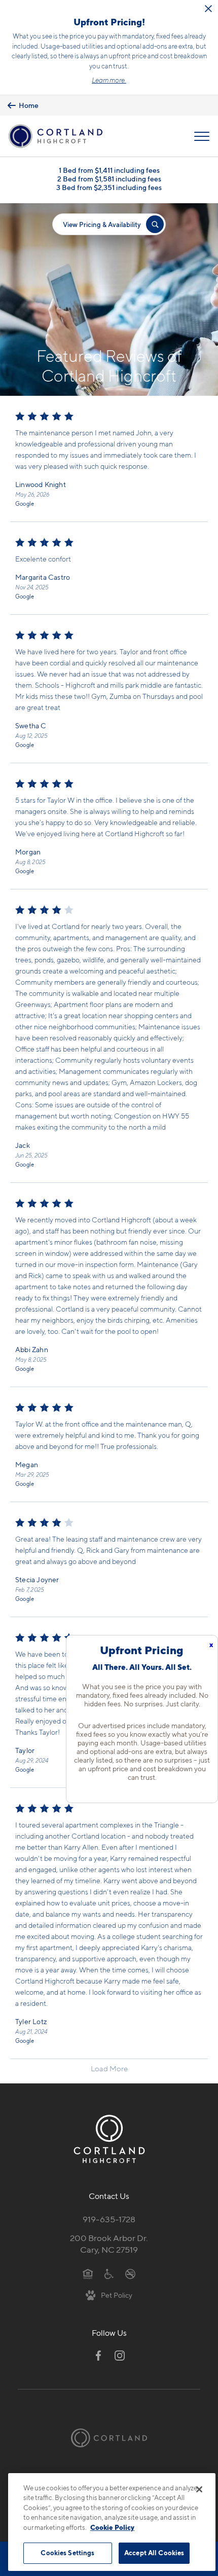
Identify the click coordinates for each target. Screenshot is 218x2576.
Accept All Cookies (154, 2553)
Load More (109, 2069)
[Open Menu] (202, 136)
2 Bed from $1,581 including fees (109, 179)
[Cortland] (109, 2438)
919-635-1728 (109, 2219)
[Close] (199, 2489)
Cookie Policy (112, 2527)
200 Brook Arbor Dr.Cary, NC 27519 (109, 2244)
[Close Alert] (208, 9)
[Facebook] (98, 2356)
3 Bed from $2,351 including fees (109, 187)
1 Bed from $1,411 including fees (109, 170)
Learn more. (109, 80)
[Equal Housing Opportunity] (88, 2273)
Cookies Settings (67, 2553)
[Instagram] (120, 2356)
